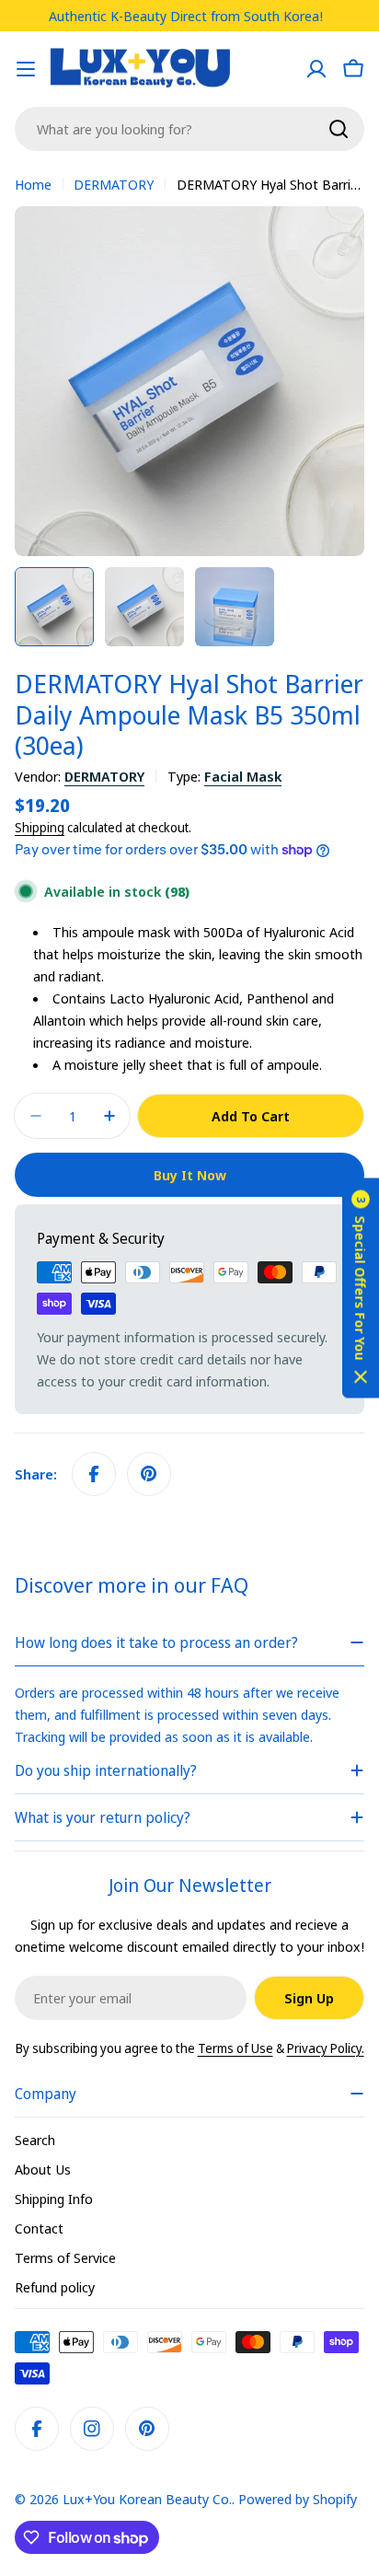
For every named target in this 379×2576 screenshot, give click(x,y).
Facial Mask (243, 776)
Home (33, 184)
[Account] (316, 69)
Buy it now (190, 1175)
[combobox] (189, 129)
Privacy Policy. (326, 2048)
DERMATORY (114, 184)
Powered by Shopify (298, 2499)
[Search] (339, 129)
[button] (361, 1288)
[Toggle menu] (26, 69)
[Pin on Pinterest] (149, 1474)
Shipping (40, 828)
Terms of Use (235, 2048)
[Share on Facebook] (94, 1474)
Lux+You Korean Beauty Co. (147, 2499)
